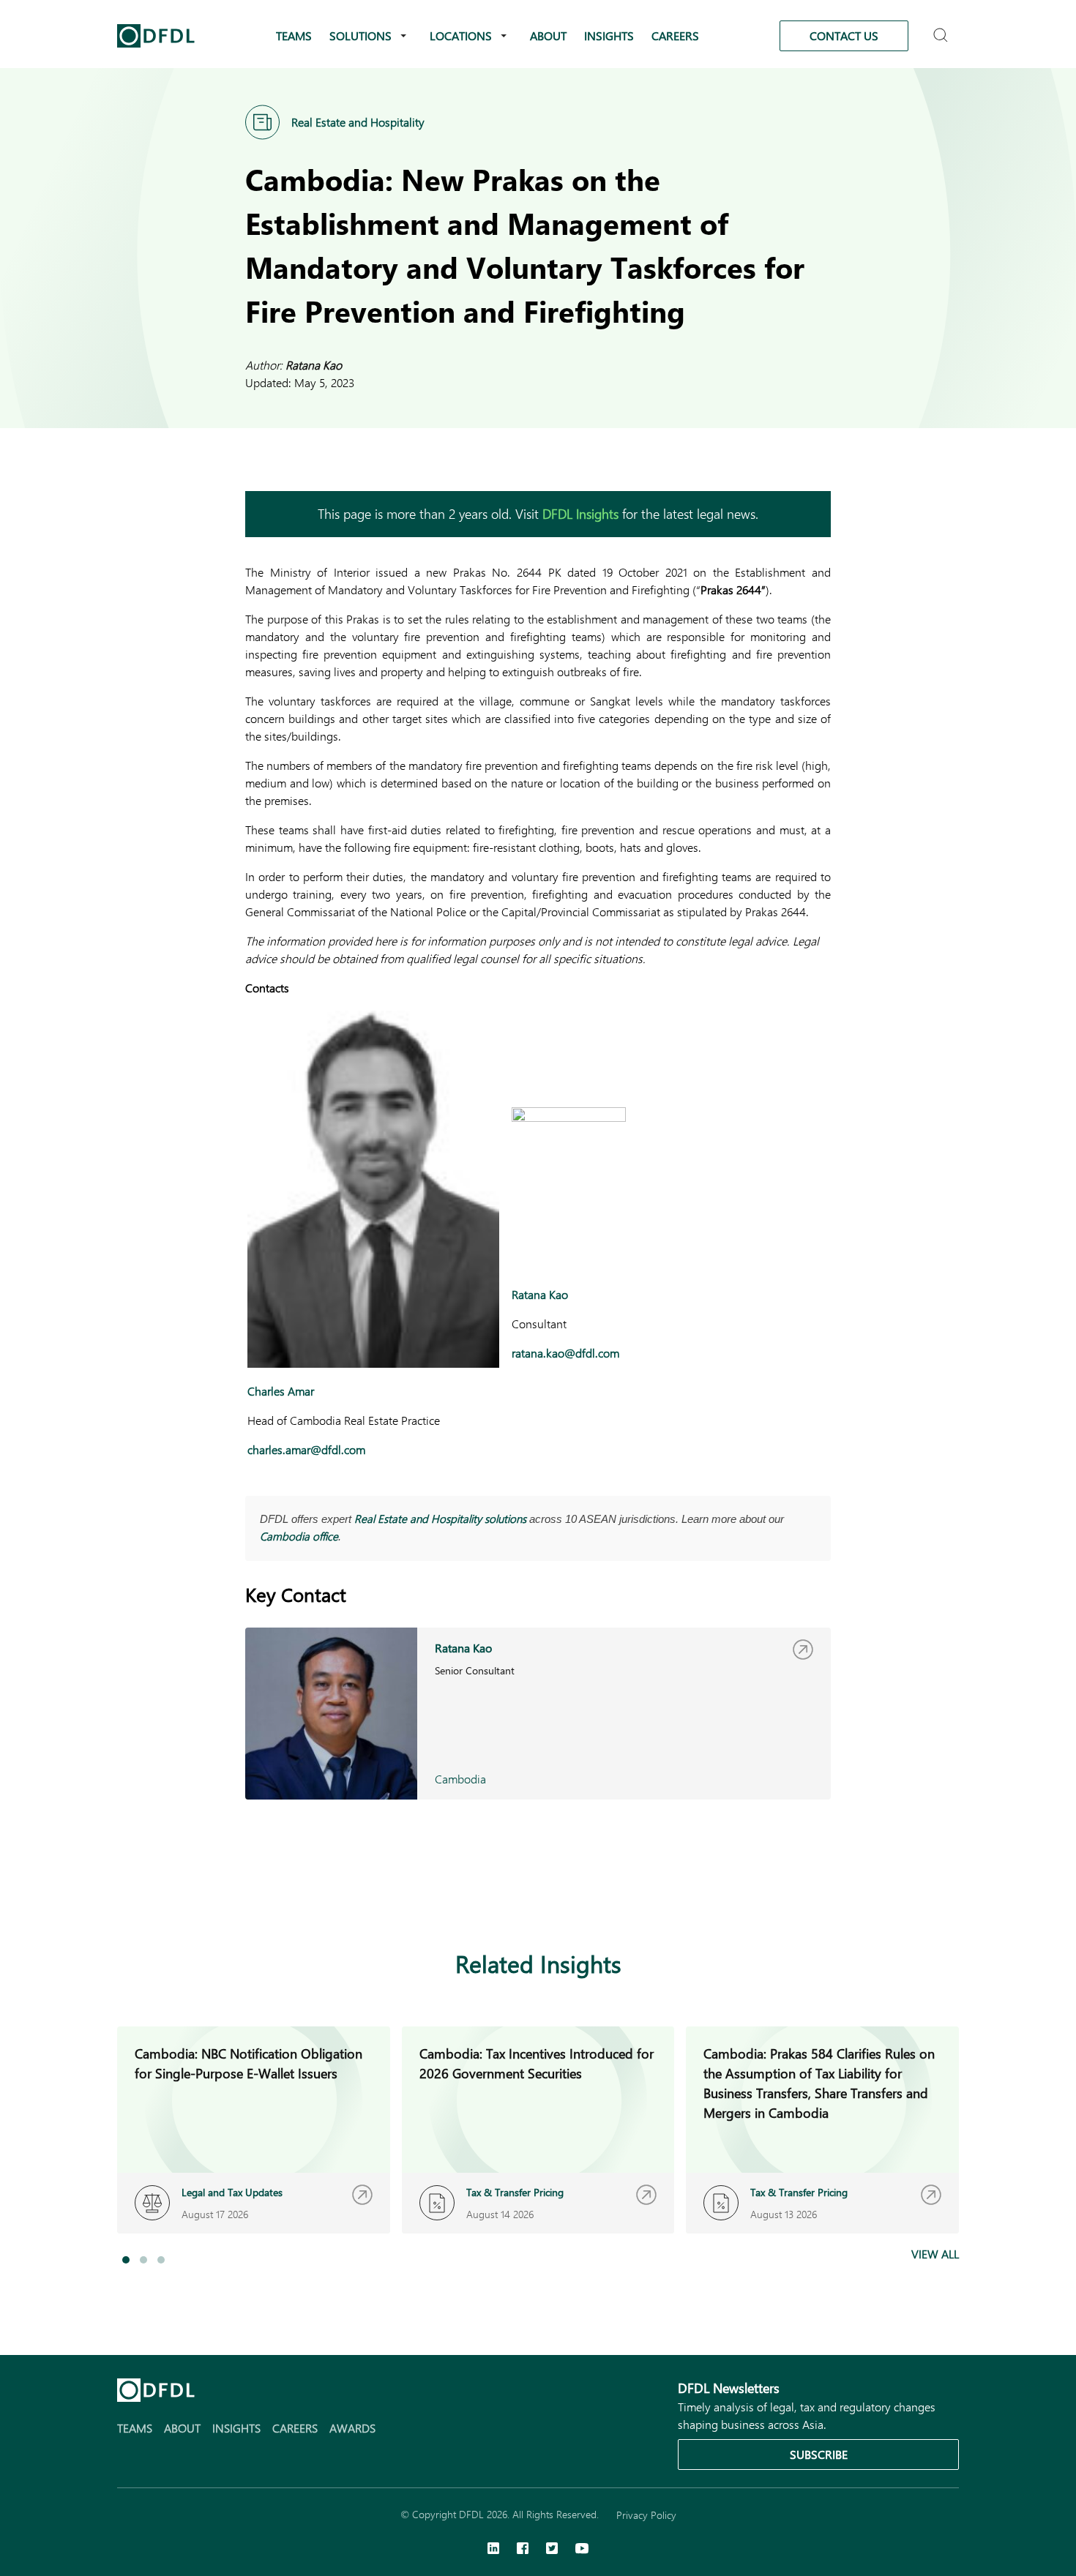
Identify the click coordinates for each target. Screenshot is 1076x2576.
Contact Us (844, 35)
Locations (461, 35)
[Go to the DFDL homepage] (156, 36)
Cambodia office (299, 1536)
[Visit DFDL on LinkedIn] (493, 2550)
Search (942, 29)
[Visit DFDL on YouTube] (582, 2550)
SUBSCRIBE (819, 2454)
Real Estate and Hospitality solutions (440, 1519)
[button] (126, 2260)
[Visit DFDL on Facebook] (523, 2550)
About (548, 35)
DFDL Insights (580, 514)
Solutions (360, 35)
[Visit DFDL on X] (552, 2550)
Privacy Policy (646, 2515)
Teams (294, 35)
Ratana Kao (314, 365)
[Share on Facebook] (283, 1893)
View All (935, 2254)
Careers (675, 35)
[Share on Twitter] (313, 1893)
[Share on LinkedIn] (254, 1893)
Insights (609, 35)
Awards (352, 2428)
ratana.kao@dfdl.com (565, 1353)
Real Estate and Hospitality (358, 122)
